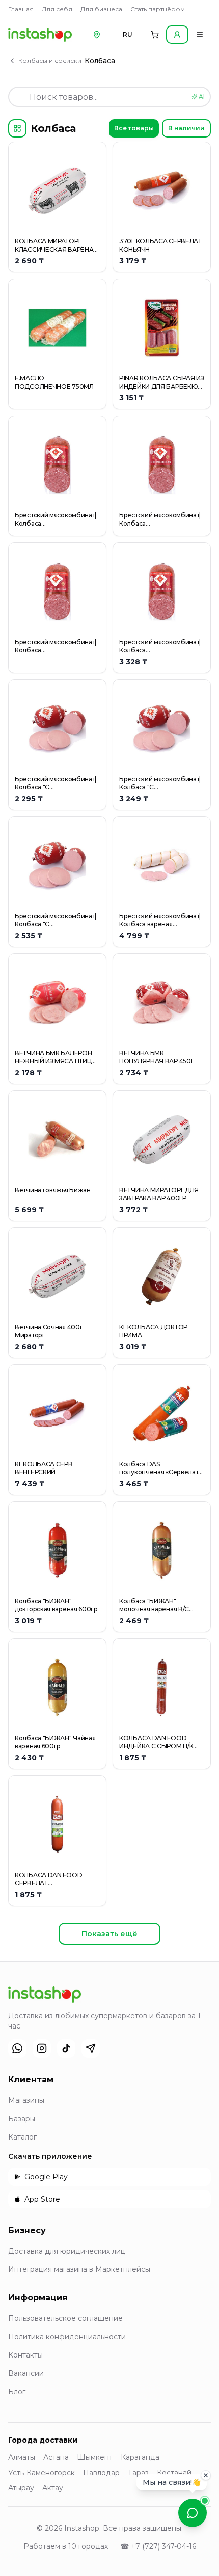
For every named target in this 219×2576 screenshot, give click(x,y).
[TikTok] (66, 2048)
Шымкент (95, 2457)
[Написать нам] (193, 2513)
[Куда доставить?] (97, 35)
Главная (21, 9)
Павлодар (101, 2473)
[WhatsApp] (17, 2048)
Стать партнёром (158, 9)
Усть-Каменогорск (42, 2473)
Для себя (57, 9)
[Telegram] (91, 2048)
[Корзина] (155, 35)
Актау (53, 2488)
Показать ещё (109, 1934)
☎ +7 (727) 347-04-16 (158, 2546)
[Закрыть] (206, 2478)
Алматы (22, 2457)
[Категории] (17, 128)
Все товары (134, 128)
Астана (56, 2457)
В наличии (186, 128)
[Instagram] (42, 2048)
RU (128, 34)
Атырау (21, 2488)
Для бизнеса (101, 9)
